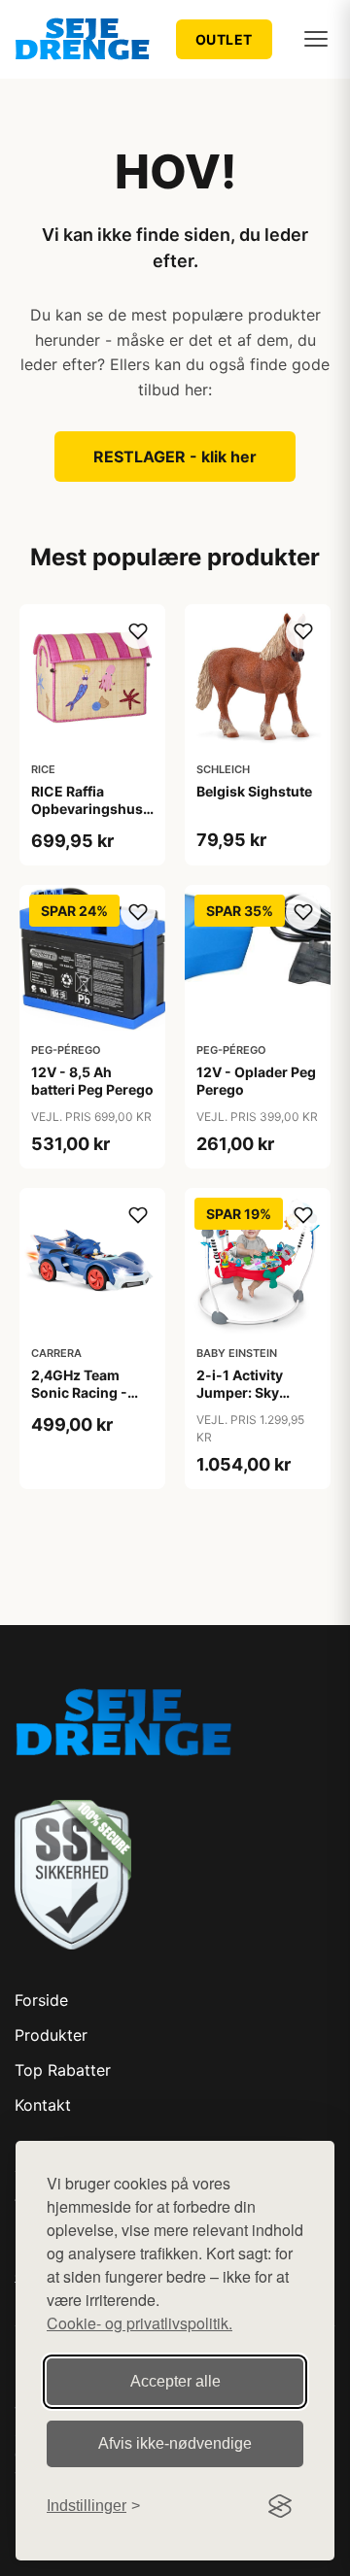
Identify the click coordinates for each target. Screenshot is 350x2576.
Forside (41, 2000)
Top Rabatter (63, 2070)
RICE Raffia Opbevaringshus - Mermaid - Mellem (92, 809)
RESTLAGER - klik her (175, 457)
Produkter (51, 2035)
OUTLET (224, 39)
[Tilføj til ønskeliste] (138, 631)
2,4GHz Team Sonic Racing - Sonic (79, 1392)
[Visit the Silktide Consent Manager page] (280, 2506)
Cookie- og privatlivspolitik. (140, 2323)
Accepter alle (175, 2381)
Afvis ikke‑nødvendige (175, 2443)
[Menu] (316, 39)
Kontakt (43, 2105)
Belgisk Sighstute (254, 791)
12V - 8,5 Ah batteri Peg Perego (92, 1081)
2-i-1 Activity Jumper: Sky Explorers (240, 1392)
